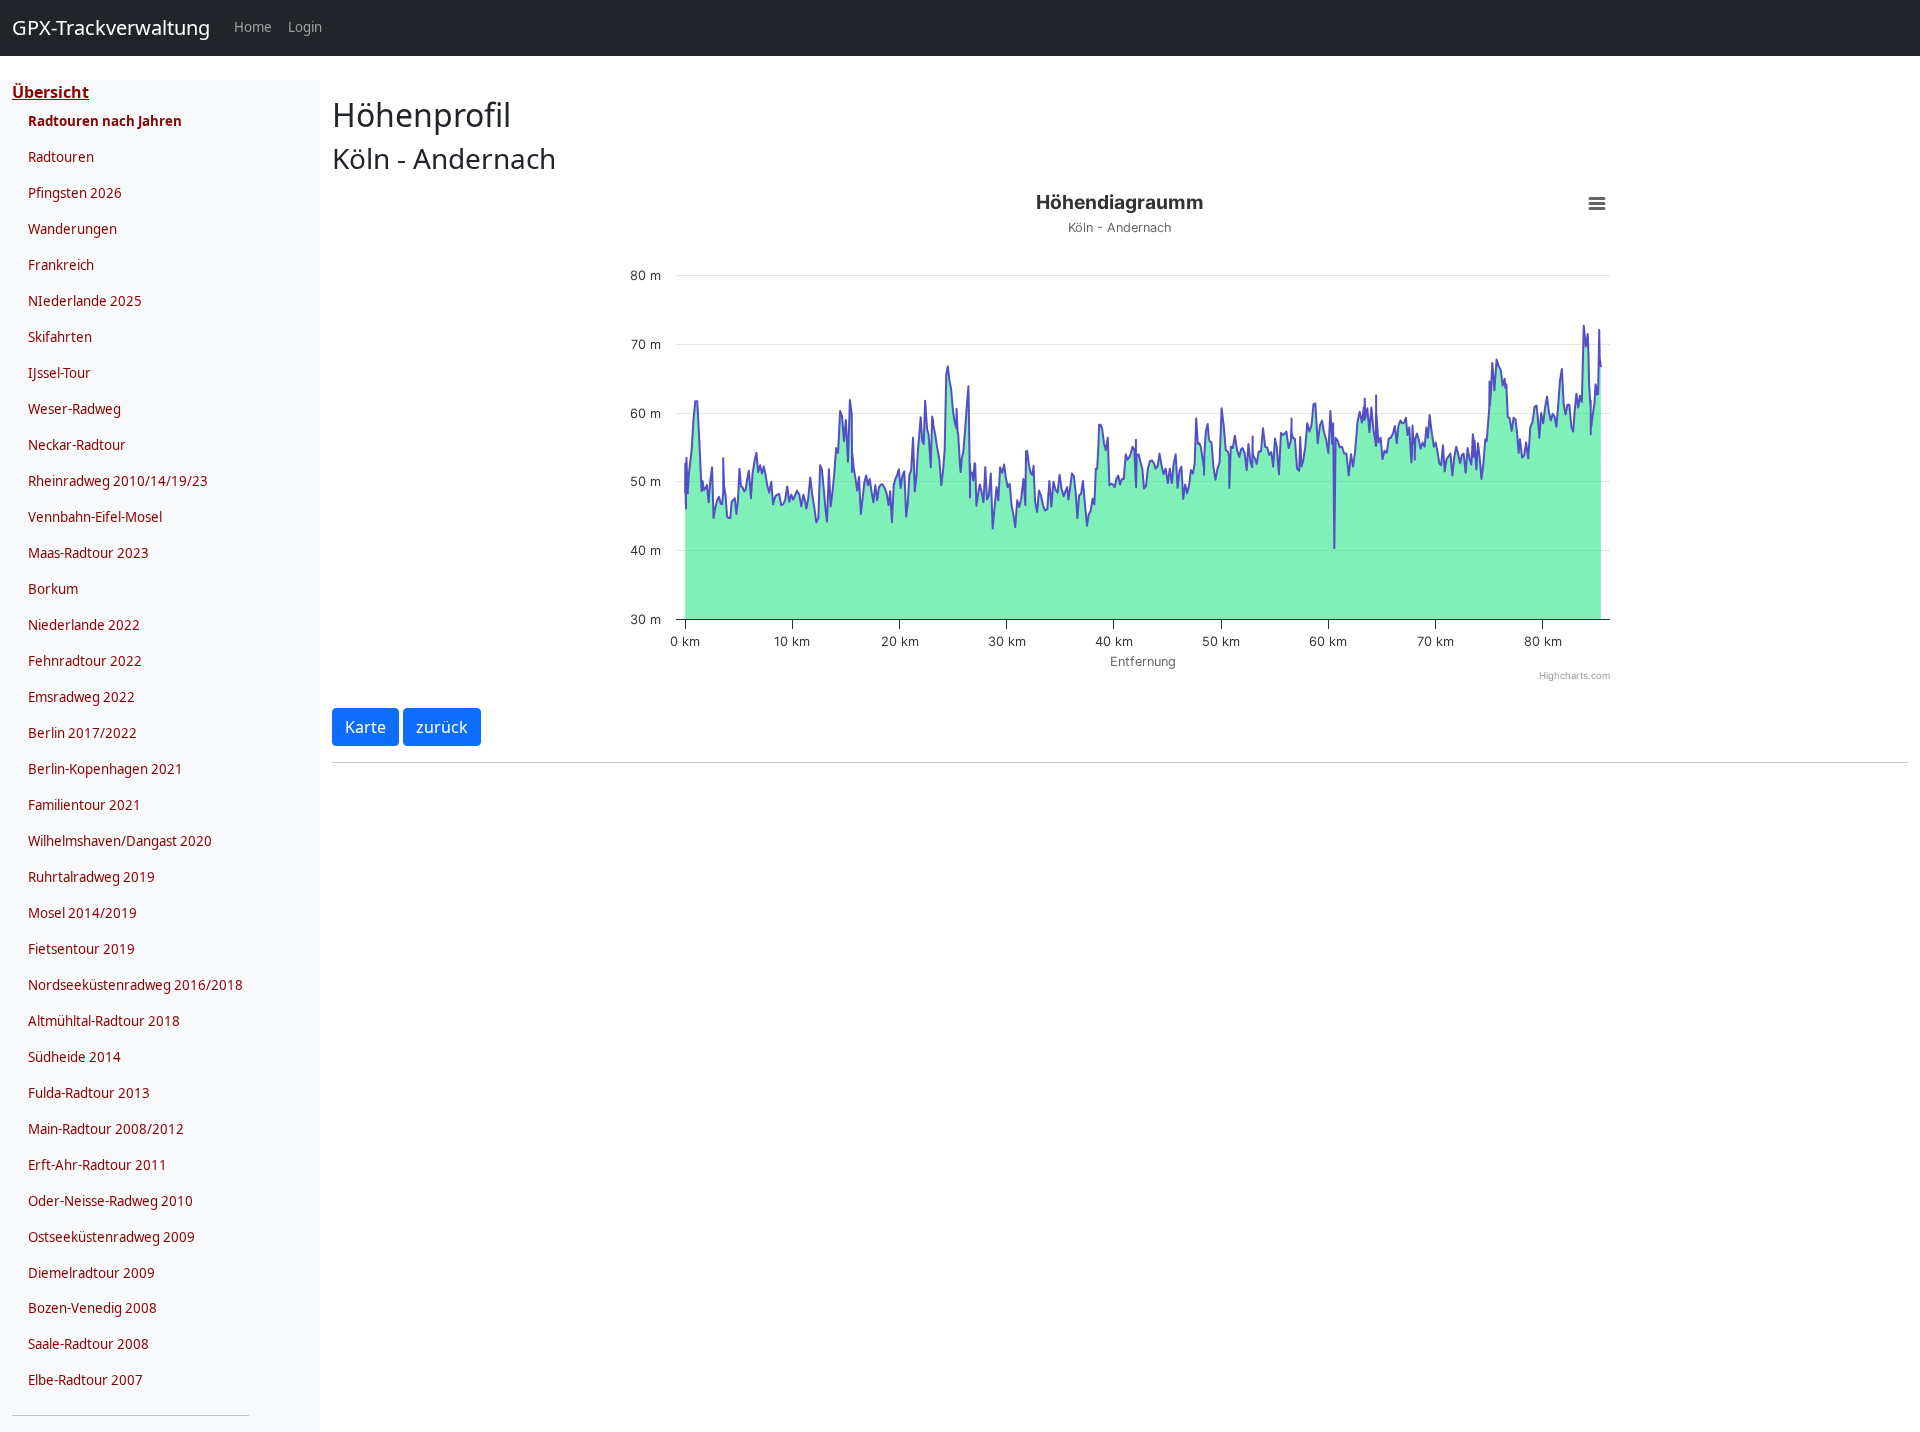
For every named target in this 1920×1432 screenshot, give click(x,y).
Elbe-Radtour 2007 (85, 1380)
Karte (365, 727)
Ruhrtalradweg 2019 (91, 877)
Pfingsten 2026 (75, 193)
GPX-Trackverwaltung (111, 27)
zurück (442, 727)
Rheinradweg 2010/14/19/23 (118, 481)
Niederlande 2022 (84, 625)
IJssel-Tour (59, 373)
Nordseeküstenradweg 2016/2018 (135, 985)
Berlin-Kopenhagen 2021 (105, 769)
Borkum (53, 589)
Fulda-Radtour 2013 (89, 1093)
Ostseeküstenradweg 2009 (111, 1237)
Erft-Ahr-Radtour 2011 (97, 1165)
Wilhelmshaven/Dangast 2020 (120, 841)
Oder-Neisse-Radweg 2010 (110, 1201)
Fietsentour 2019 (81, 949)
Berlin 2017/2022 (82, 733)
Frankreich (61, 265)
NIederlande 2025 (85, 301)
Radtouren (61, 157)
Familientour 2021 (84, 805)
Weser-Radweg (74, 409)
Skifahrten (60, 337)
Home (257, 26)
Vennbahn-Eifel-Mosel (95, 517)
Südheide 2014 (74, 1057)
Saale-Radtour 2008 (88, 1344)
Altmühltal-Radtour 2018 (104, 1021)
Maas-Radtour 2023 (88, 553)
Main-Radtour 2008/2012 (106, 1129)
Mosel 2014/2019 (82, 913)
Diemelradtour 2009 (91, 1273)
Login (305, 27)
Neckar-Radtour (77, 445)
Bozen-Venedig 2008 (92, 1308)
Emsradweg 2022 (81, 697)
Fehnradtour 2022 (85, 661)
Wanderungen (72, 229)
